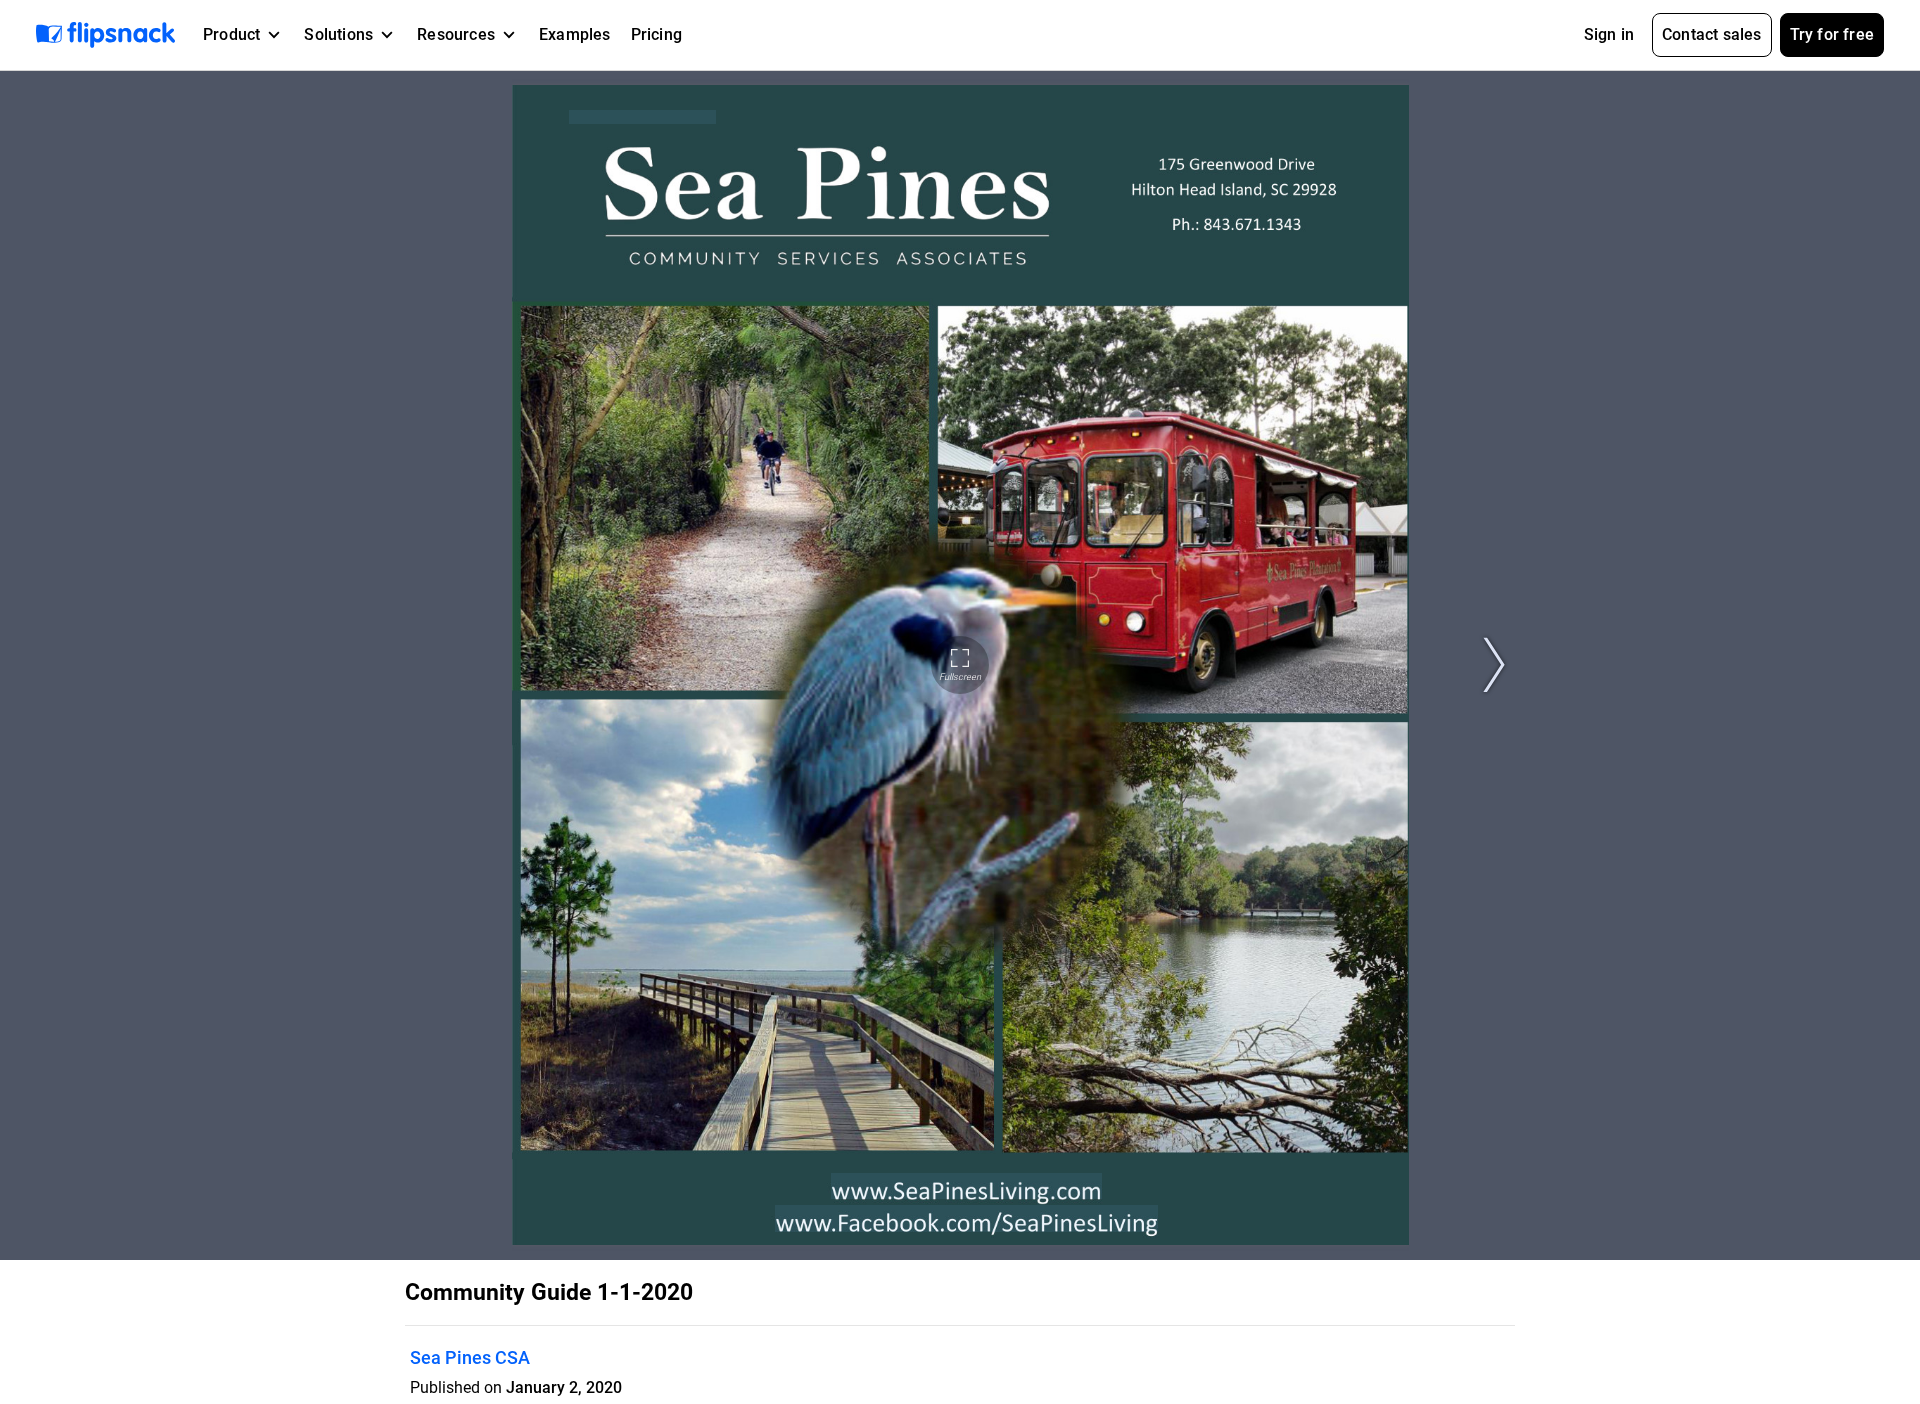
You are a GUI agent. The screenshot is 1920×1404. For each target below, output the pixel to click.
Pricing (656, 34)
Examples (575, 34)
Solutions (338, 34)
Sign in (1609, 34)
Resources (456, 34)
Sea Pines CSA (470, 1357)
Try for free (1832, 34)
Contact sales (1712, 34)
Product (231, 34)
